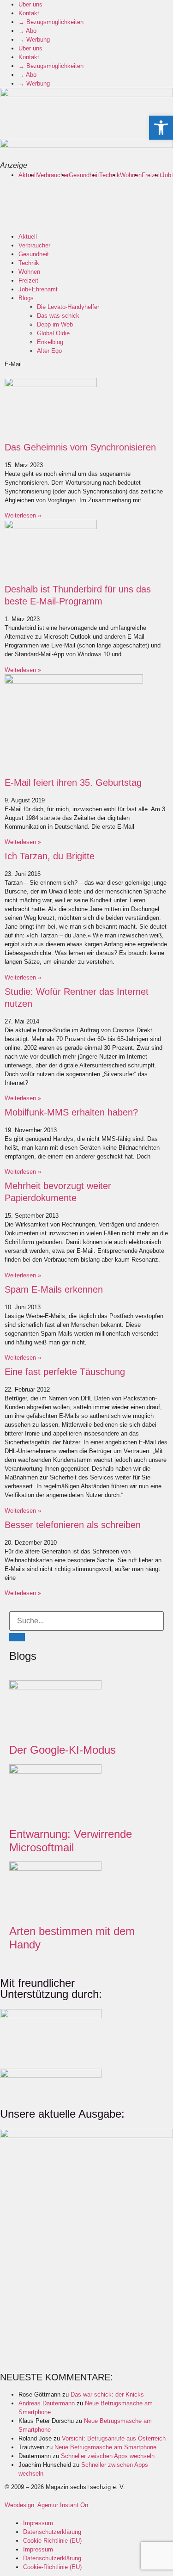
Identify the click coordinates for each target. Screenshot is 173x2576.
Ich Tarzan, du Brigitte (50, 856)
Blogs (26, 298)
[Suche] (17, 1637)
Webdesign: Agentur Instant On (46, 2505)
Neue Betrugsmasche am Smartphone (105, 2447)
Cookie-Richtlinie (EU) (52, 2541)
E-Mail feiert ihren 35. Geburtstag (73, 783)
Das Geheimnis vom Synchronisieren (80, 447)
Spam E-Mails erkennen (54, 1289)
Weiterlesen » (23, 515)
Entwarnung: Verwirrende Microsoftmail (71, 1841)
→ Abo (27, 31)
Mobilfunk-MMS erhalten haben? (71, 1112)
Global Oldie (53, 333)
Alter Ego (49, 351)
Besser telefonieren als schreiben (73, 1525)
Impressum (38, 2523)
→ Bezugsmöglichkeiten (51, 22)
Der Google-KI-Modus (63, 1750)
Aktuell (28, 175)
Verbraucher (53, 175)
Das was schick (58, 316)
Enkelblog (50, 342)
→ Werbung (34, 40)
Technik (110, 175)
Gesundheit (84, 175)
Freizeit (152, 175)
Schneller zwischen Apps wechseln (108, 2456)
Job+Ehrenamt (38, 289)
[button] (161, 128)
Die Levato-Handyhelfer (68, 307)
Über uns (30, 4)
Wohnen (131, 175)
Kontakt (29, 13)
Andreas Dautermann (47, 2403)
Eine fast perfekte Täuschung (65, 1372)
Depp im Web (55, 324)
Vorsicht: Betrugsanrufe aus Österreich (114, 2438)
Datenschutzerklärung (52, 2532)
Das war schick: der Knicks (107, 2394)
